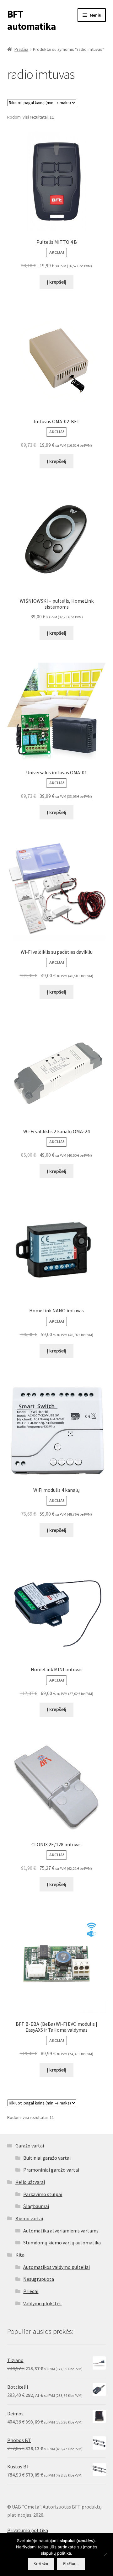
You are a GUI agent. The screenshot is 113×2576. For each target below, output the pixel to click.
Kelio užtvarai (30, 2182)
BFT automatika (32, 20)
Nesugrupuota (39, 2279)
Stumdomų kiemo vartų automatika (62, 2243)
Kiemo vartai (29, 2218)
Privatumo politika (28, 2530)
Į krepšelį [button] (56, 282)
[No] (105, 2554)
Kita (20, 2255)
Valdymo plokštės (42, 2303)
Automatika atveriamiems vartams (61, 2231)
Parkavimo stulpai (43, 2194)
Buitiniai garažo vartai (47, 2158)
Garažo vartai (30, 2146)
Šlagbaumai (36, 2206)
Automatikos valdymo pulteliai (56, 2267)
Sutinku (41, 2564)
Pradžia (21, 49)
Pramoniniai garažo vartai (51, 2170)
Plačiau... (71, 2564)
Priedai (31, 2291)
